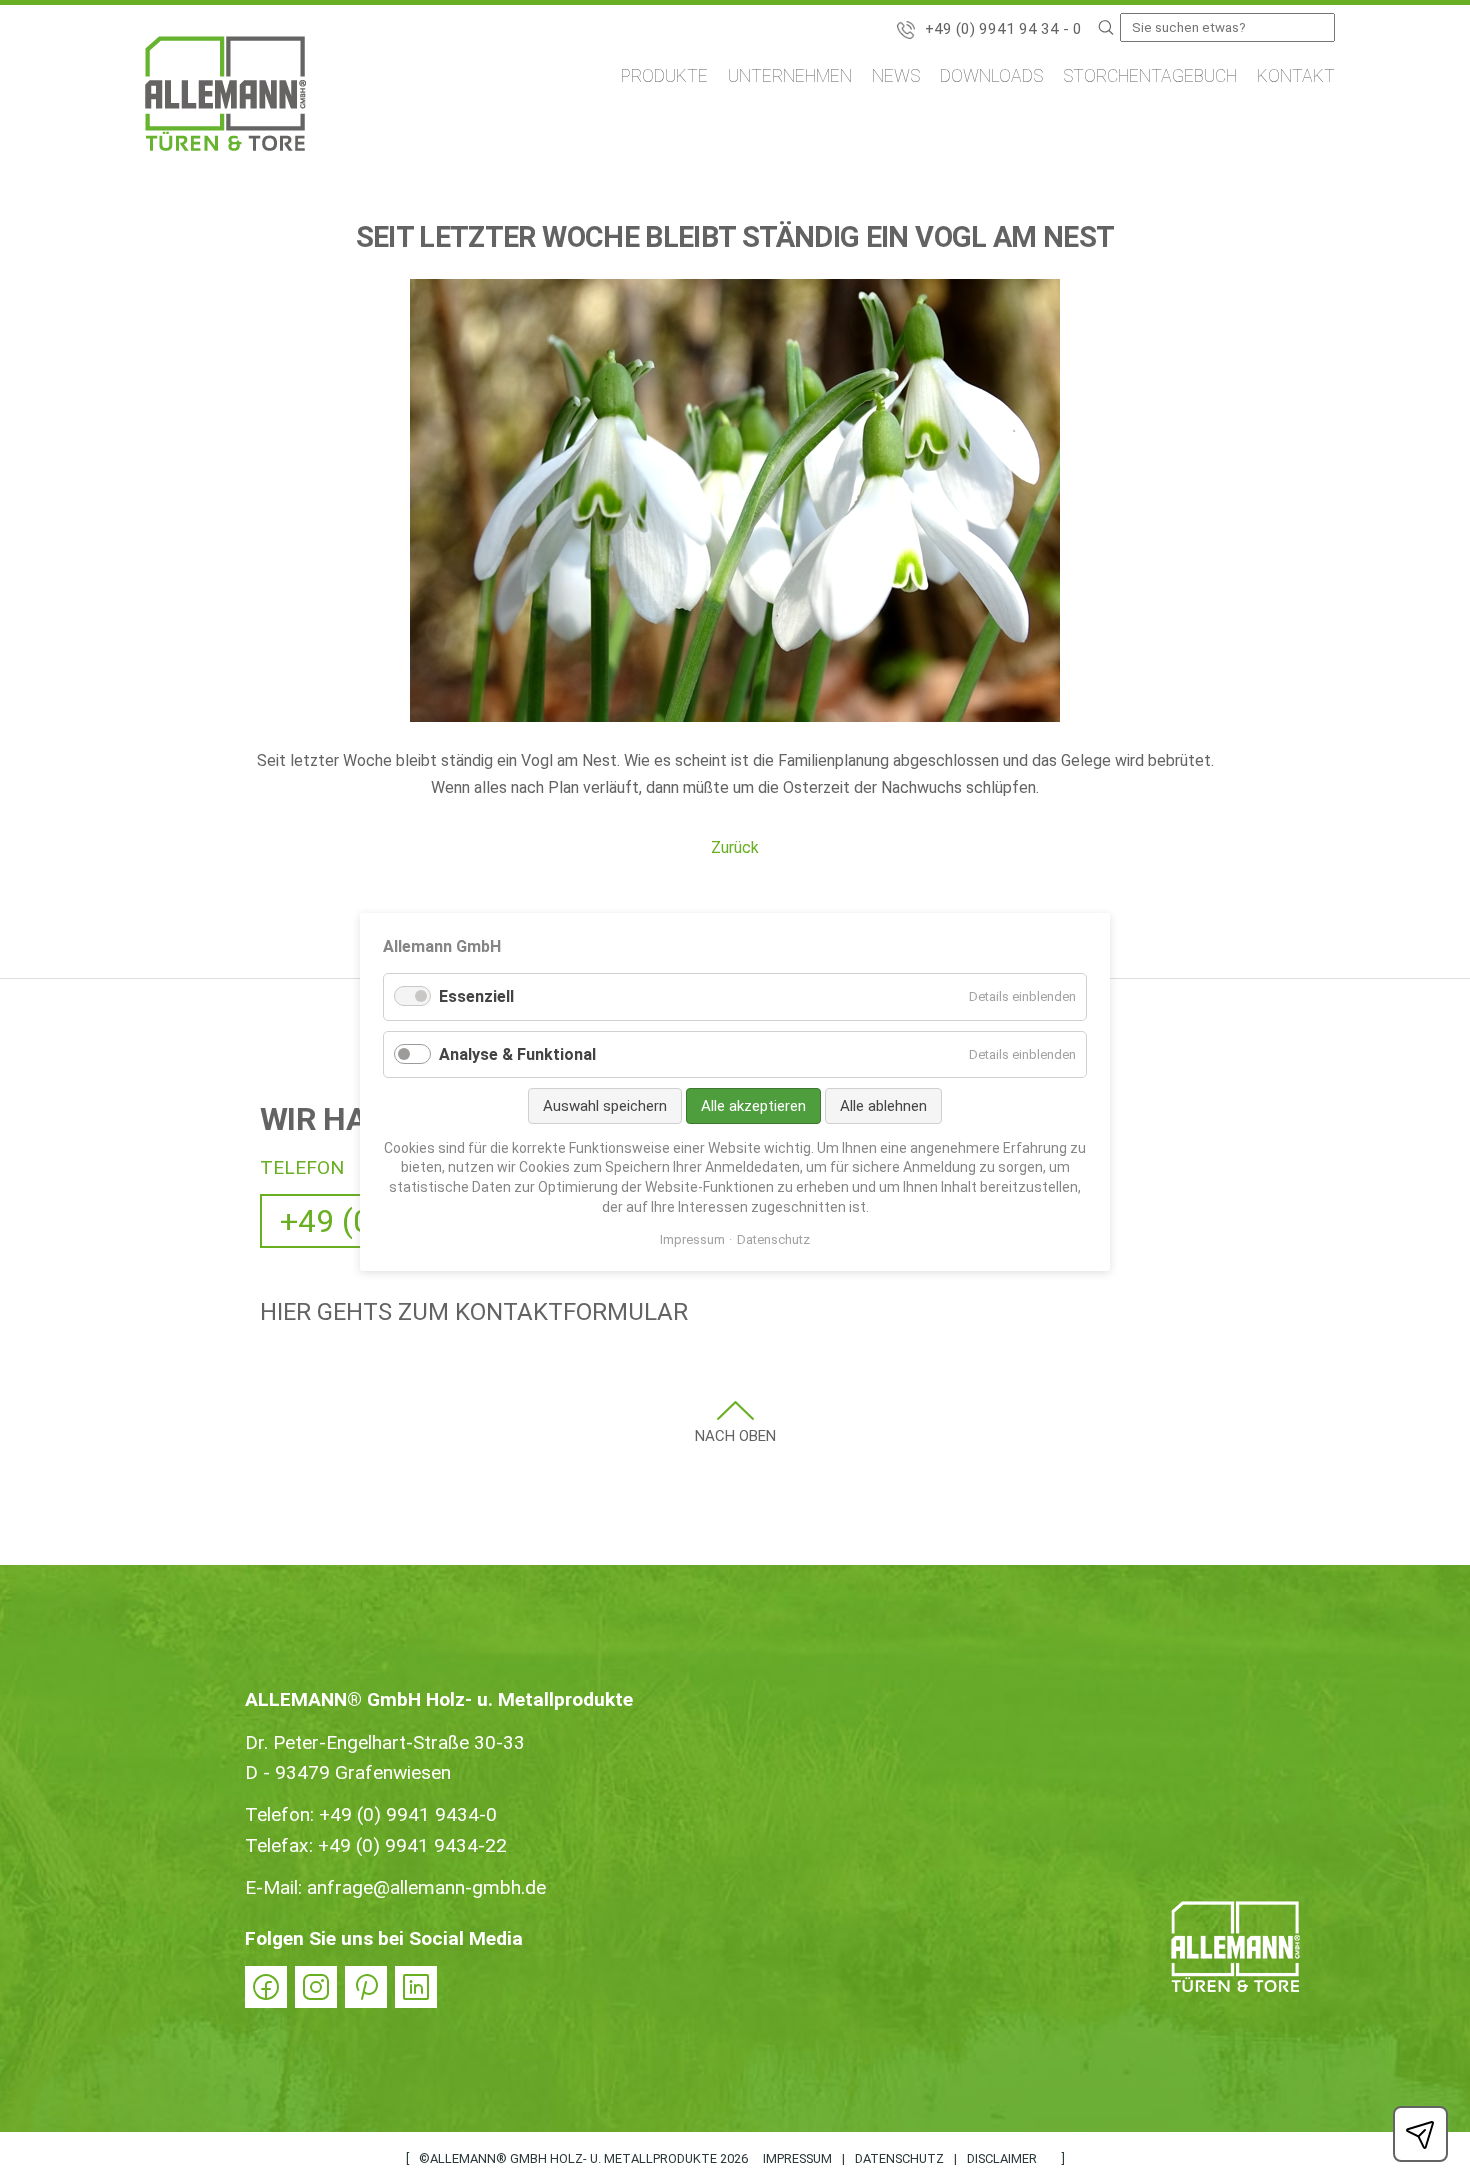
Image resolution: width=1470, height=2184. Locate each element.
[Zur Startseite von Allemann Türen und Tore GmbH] (225, 97)
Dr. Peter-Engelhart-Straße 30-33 (385, 1742)
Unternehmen (790, 76)
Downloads (991, 76)
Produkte (664, 76)
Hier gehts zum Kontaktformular (474, 1312)
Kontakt (1296, 76)
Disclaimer (1002, 2158)
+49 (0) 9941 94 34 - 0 (1003, 29)
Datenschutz (899, 2158)
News (896, 76)
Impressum (797, 2158)
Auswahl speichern (605, 1106)
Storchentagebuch (1150, 76)
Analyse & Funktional (517, 1054)
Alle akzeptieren (753, 1106)
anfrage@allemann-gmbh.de (426, 1887)
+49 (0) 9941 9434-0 (408, 1814)
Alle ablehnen (883, 1106)
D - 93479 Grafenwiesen (348, 1772)
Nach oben (735, 1436)
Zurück (735, 847)
